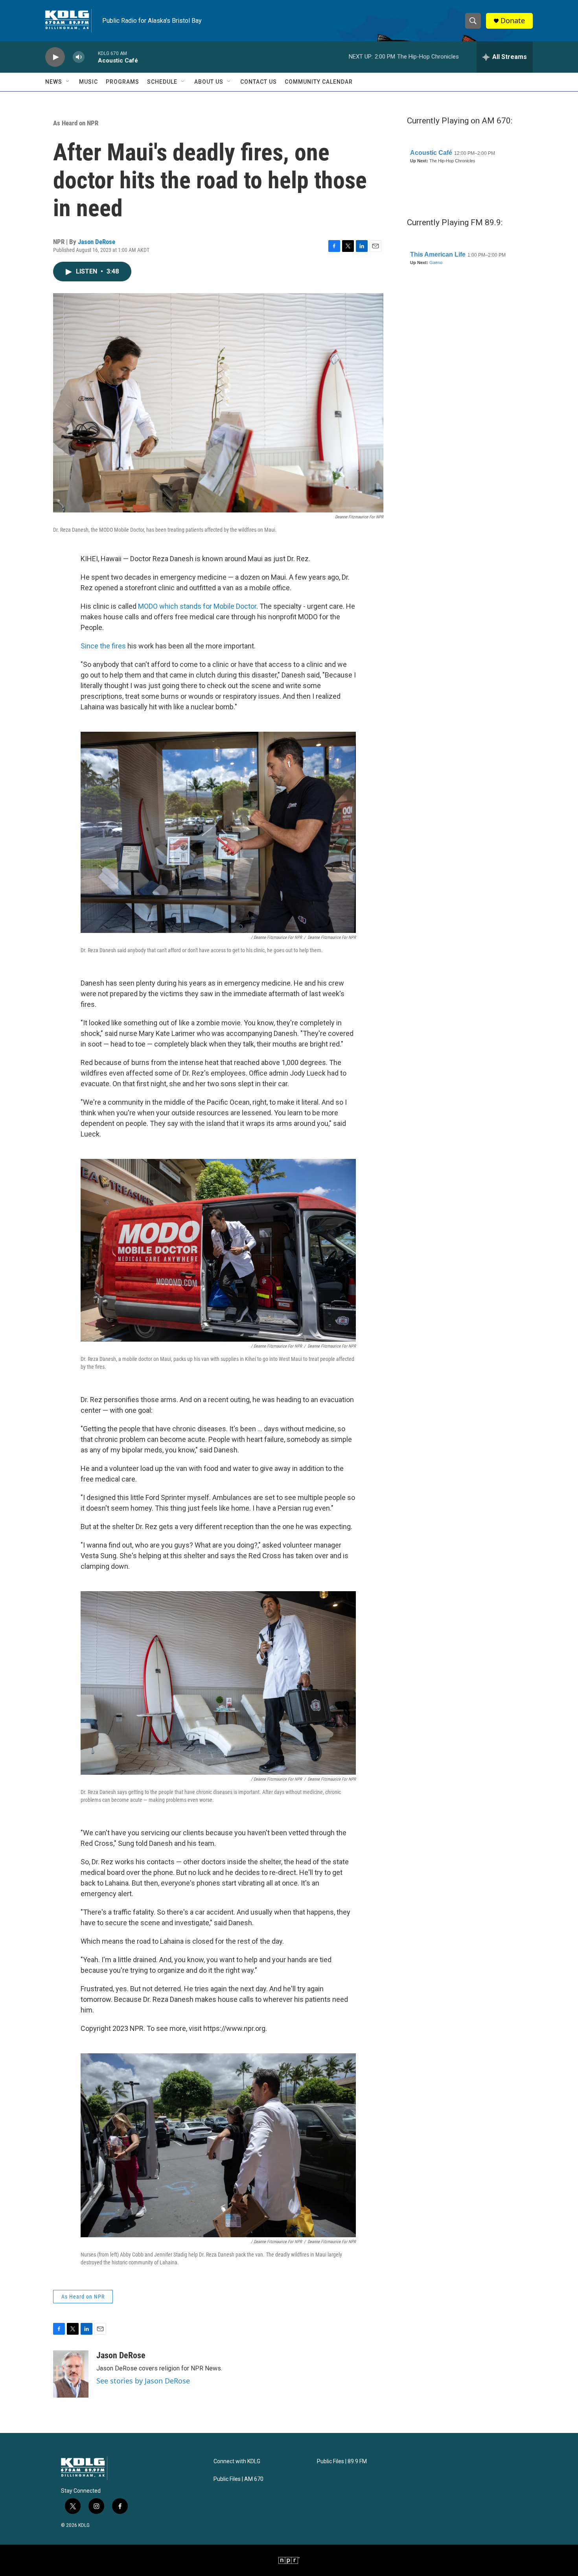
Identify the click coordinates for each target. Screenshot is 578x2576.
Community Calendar (319, 82)
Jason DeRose (97, 242)
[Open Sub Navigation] (68, 82)
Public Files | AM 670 (238, 2479)
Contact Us (259, 82)
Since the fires (103, 646)
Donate (513, 21)
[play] (55, 57)
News (54, 82)
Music (88, 82)
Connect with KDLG (237, 2461)
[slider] (91, 57)
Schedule (162, 82)
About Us (209, 82)
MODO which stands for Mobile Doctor (197, 606)
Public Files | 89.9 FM (342, 2461)
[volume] (79, 57)
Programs (122, 82)
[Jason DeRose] (71, 2374)
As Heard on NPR (76, 123)
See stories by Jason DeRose (143, 2381)
